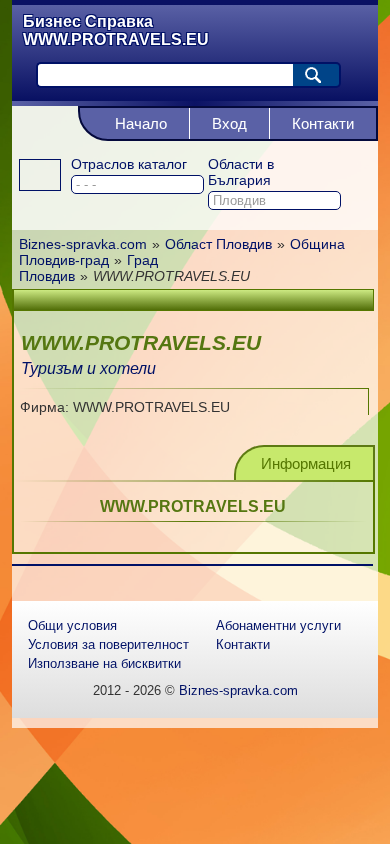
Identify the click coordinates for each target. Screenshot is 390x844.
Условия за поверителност (108, 644)
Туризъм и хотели (88, 368)
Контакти (323, 123)
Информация (306, 463)
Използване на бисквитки (104, 663)
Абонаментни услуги (278, 625)
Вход (229, 123)
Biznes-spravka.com (238, 690)
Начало (141, 123)
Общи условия (72, 625)
